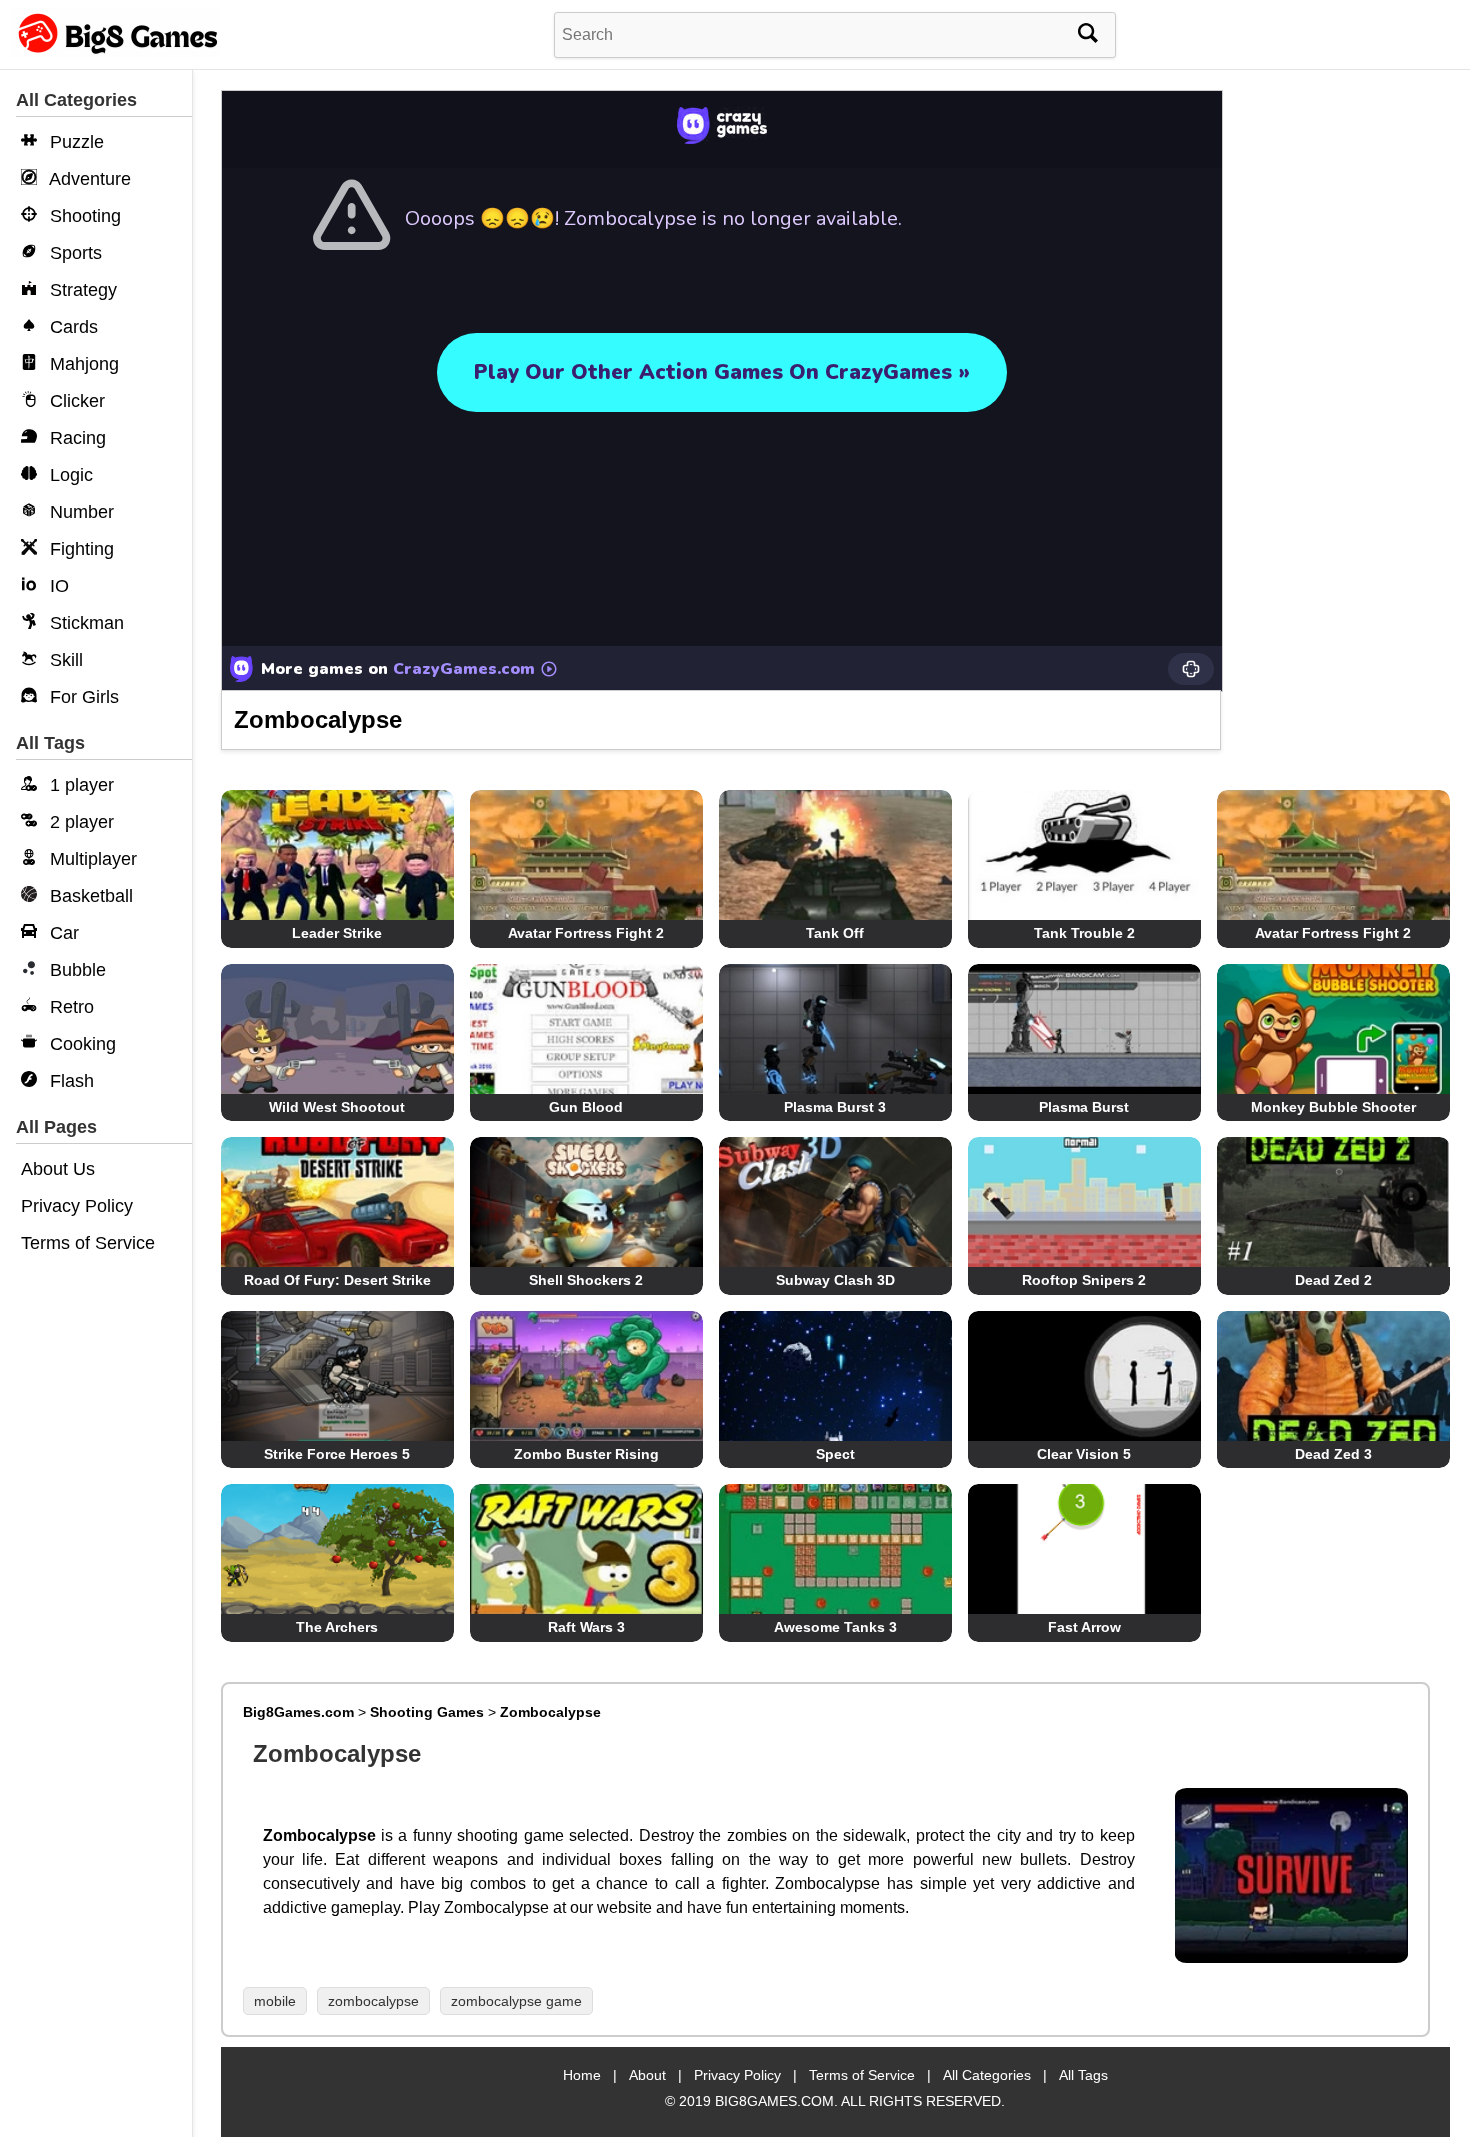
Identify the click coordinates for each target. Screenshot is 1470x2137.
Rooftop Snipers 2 (1084, 1280)
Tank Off (835, 933)
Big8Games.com (298, 1712)
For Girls (82, 697)
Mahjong (82, 364)
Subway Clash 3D (835, 1280)
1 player (79, 785)
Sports (73, 253)
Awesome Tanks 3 (835, 1627)
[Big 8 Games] (115, 52)
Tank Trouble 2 (1084, 933)
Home (582, 2075)
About (647, 2075)
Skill (64, 660)
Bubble (75, 970)
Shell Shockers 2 (586, 1280)
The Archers (337, 1627)
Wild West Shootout (337, 1107)
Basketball (89, 896)
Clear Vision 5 (1084, 1454)
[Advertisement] (1343, 400)
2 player (79, 822)
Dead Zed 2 (1333, 1280)
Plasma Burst (1084, 1107)
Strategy (81, 290)
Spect (835, 1454)
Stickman (84, 623)
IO (57, 586)
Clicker (75, 401)
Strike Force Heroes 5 (337, 1454)
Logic (69, 475)
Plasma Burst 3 (835, 1107)
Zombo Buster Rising (586, 1454)
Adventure (88, 179)
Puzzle (74, 142)
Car (62, 933)
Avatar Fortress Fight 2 (586, 933)
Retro (69, 1007)
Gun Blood (586, 1107)
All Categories (987, 2075)
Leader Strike (337, 933)
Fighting (79, 549)
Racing (75, 438)
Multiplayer (91, 859)
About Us (58, 1169)
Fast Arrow (1084, 1627)
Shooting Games (427, 1712)
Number (79, 512)
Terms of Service (88, 1243)
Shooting (83, 216)
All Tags (1083, 2075)
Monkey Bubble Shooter (1333, 1107)
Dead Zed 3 (1333, 1454)
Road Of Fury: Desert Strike (337, 1280)
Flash (69, 1081)
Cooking (80, 1044)
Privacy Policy (77, 1206)
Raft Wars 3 (586, 1627)
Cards (71, 327)
